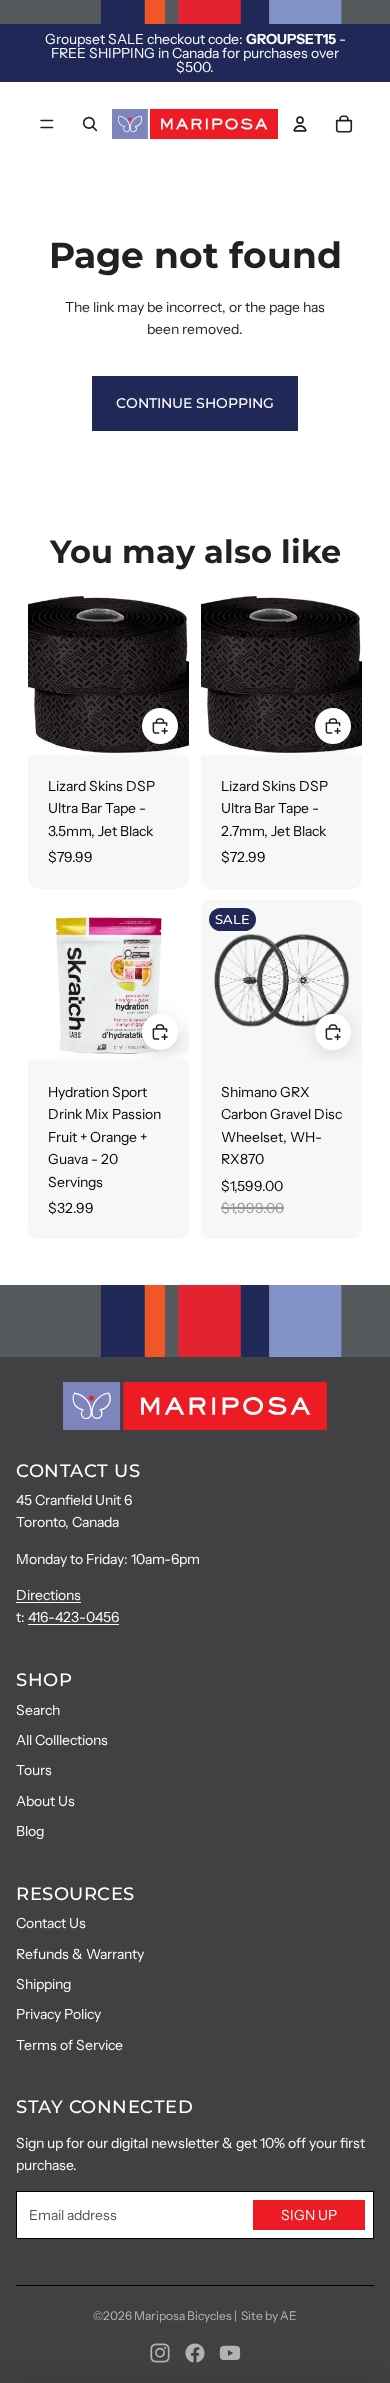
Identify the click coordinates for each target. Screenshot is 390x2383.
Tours (34, 1770)
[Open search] (90, 124)
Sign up (309, 2215)
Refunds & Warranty (80, 1954)
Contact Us (51, 1923)
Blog (30, 1831)
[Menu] (47, 124)
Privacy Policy (58, 2014)
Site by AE (269, 2315)
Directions (48, 1595)
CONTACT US (78, 1471)
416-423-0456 (73, 1617)
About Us (45, 1801)
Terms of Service (69, 2045)
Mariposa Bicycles (183, 2315)
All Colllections (62, 1740)
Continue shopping (195, 403)
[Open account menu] (300, 124)
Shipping (43, 1984)
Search (38, 1710)
